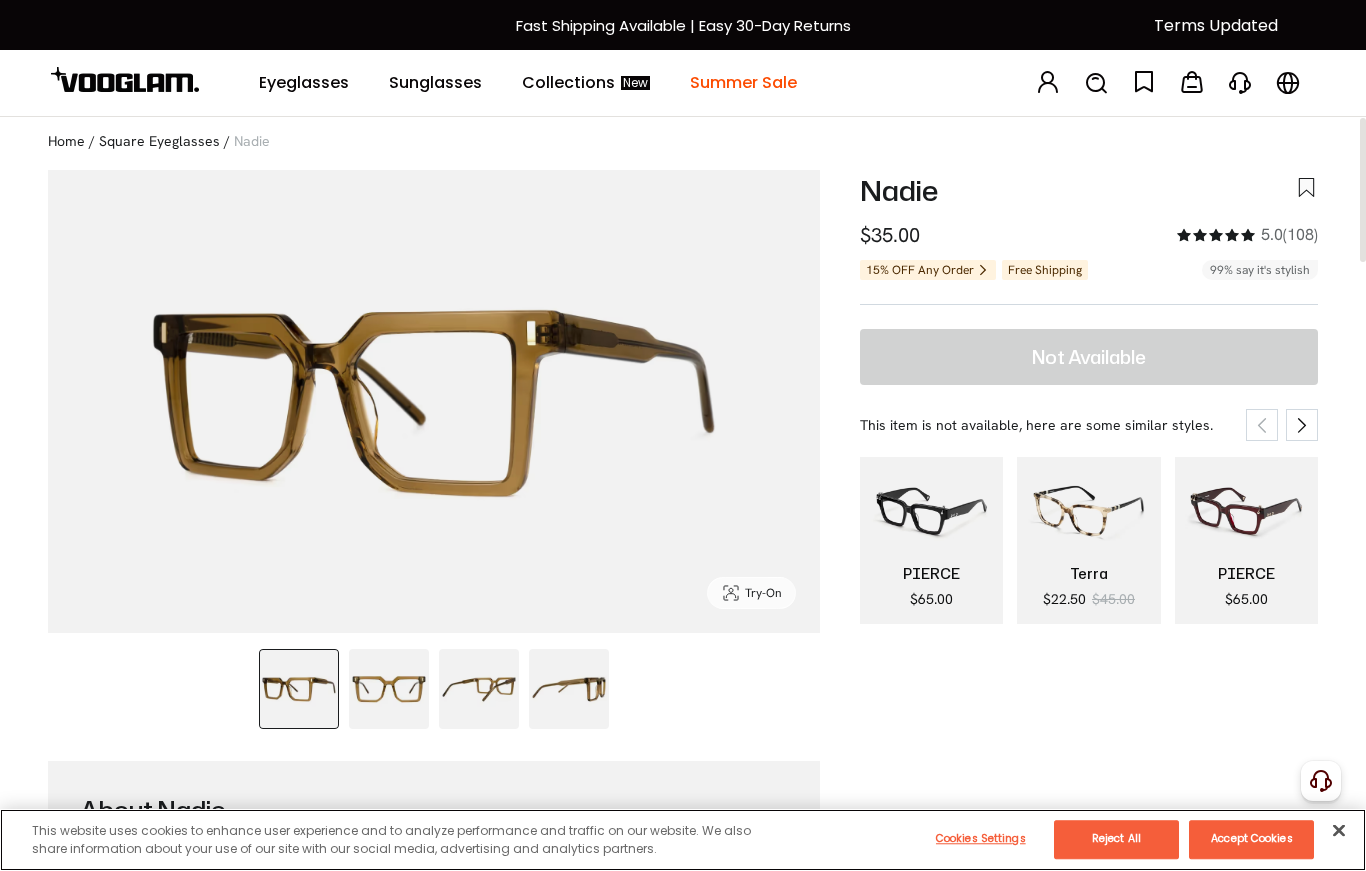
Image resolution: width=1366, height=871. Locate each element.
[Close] (1339, 830)
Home (66, 141)
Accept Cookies (1251, 838)
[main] (683, 840)
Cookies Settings (981, 838)
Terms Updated (1216, 25)
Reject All (1116, 838)
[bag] (1192, 83)
